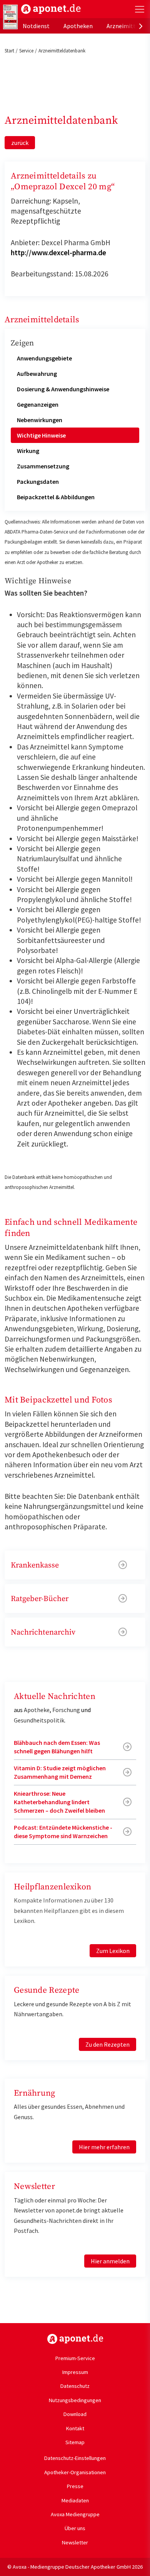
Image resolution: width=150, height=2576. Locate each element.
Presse (75, 2486)
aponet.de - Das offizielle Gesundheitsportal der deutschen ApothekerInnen (51, 9)
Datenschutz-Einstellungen (75, 2458)
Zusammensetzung (43, 466)
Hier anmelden (110, 2261)
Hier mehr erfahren (104, 2147)
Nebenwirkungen (40, 420)
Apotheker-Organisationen (75, 2472)
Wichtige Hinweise (41, 435)
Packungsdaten (38, 482)
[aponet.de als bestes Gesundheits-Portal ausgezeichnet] (10, 17)
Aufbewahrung (37, 374)
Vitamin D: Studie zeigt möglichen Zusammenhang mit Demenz (60, 1772)
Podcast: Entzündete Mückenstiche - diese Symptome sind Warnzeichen (63, 1832)
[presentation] (141, 26)
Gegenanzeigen (38, 404)
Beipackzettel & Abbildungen (56, 497)
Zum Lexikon (113, 1951)
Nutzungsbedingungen (75, 2400)
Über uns (75, 2528)
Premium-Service (75, 2358)
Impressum (75, 2372)
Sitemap (75, 2442)
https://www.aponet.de (75, 2339)
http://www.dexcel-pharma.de (58, 253)
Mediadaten (75, 2500)
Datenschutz (75, 2386)
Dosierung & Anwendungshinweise (63, 389)
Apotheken (78, 26)
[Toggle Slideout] (140, 9)
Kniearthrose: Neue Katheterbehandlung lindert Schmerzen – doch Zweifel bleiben (59, 1802)
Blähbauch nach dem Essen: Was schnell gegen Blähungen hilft (57, 1747)
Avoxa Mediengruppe (75, 2514)
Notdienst (36, 26)
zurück (20, 143)
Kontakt (75, 2428)
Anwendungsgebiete (44, 358)
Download (75, 2414)
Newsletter (75, 2542)
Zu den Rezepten (107, 2044)
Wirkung (28, 451)
